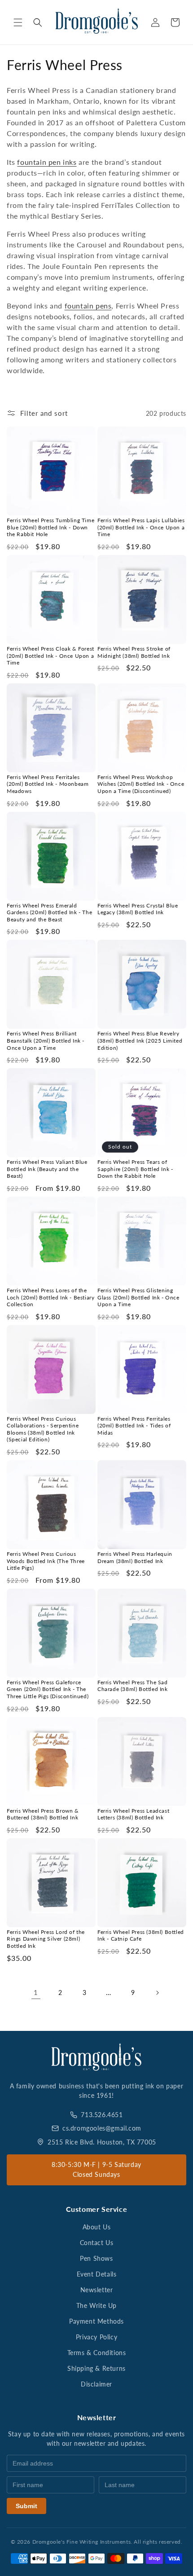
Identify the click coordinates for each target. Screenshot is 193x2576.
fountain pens (88, 306)
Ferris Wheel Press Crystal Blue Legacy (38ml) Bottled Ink (138, 909)
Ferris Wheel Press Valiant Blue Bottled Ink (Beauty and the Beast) (47, 1169)
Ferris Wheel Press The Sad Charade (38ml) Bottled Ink (133, 1686)
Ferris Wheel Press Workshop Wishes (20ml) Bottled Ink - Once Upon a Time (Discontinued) (141, 784)
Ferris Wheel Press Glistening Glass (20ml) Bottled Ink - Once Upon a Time (138, 1297)
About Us (97, 2227)
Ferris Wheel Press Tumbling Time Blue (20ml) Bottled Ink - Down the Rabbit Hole (50, 527)
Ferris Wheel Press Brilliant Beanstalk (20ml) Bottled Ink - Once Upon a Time (46, 1040)
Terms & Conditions (97, 2353)
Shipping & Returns (96, 2368)
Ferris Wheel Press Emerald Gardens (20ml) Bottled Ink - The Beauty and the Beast (49, 912)
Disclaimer (96, 2384)
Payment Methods (96, 2321)
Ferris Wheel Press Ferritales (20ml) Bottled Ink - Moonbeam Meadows (48, 784)
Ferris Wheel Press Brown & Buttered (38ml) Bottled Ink (43, 1814)
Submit (26, 2506)
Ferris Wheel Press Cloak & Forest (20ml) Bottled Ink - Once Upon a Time (50, 656)
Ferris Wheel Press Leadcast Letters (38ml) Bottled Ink (133, 1814)
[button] (18, 22)
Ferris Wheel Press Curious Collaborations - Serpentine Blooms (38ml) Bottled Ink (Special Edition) (43, 1429)
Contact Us (97, 2243)
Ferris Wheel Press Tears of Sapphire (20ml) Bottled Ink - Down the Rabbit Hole (135, 1169)
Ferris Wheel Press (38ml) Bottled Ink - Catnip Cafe (141, 1935)
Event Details (97, 2274)
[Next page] (157, 1993)
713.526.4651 (102, 2115)
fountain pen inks (47, 162)
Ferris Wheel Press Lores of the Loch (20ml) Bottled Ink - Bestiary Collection (50, 1297)
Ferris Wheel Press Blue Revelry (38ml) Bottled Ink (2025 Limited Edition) (140, 1040)
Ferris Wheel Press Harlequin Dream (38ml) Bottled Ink (135, 1557)
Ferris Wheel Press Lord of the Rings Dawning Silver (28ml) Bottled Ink (46, 1939)
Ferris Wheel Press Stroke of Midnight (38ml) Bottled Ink (134, 652)
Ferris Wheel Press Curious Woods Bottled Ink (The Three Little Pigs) (46, 1561)
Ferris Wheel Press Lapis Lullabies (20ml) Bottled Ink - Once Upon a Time (141, 527)
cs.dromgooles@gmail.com (102, 2128)
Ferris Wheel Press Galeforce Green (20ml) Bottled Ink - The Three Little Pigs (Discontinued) (48, 1689)
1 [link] (36, 1992)
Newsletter (97, 2290)
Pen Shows (96, 2258)
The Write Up (96, 2305)
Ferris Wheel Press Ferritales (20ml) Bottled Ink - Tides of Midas (134, 1426)
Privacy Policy (96, 2337)
